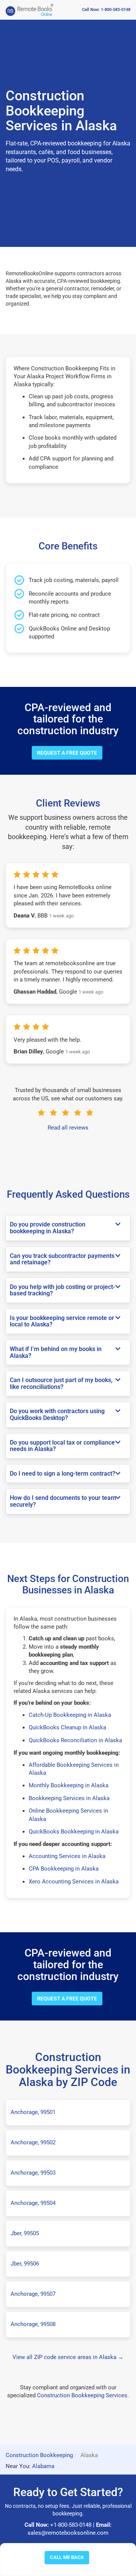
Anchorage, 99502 (33, 2142)
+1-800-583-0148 (71, 2525)
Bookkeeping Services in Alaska (69, 1798)
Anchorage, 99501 (33, 2112)
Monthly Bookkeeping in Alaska (69, 1785)
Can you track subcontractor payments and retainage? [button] (62, 1259)
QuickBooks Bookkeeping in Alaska (74, 1832)
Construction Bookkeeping (39, 2455)
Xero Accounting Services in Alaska (74, 1882)
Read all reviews (68, 1128)
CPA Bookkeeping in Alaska (64, 1869)
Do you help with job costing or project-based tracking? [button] (63, 1290)
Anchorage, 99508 (33, 2324)
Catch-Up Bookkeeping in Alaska (70, 1715)
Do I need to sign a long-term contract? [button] (63, 1474)
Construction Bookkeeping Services (82, 2395)
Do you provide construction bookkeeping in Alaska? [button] (48, 1228)
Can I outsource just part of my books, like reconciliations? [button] (61, 1383)
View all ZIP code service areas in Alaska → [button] (68, 2357)
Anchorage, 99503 (33, 2173)
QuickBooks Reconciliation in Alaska (75, 1740)
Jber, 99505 (25, 2233)
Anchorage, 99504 (33, 2203)
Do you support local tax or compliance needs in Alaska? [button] (62, 1446)
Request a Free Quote (67, 753)
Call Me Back (67, 2557)
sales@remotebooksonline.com (68, 2533)
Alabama (43, 2466)
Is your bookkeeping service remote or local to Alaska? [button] (62, 1321)
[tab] (68, 1228)
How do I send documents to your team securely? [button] (63, 1501)
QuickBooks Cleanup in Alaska (67, 1727)
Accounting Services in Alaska (67, 1856)
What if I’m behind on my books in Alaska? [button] (56, 1352)
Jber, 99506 (25, 2264)
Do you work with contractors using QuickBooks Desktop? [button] (57, 1414)
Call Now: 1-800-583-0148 (106, 10)
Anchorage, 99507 (33, 2294)
